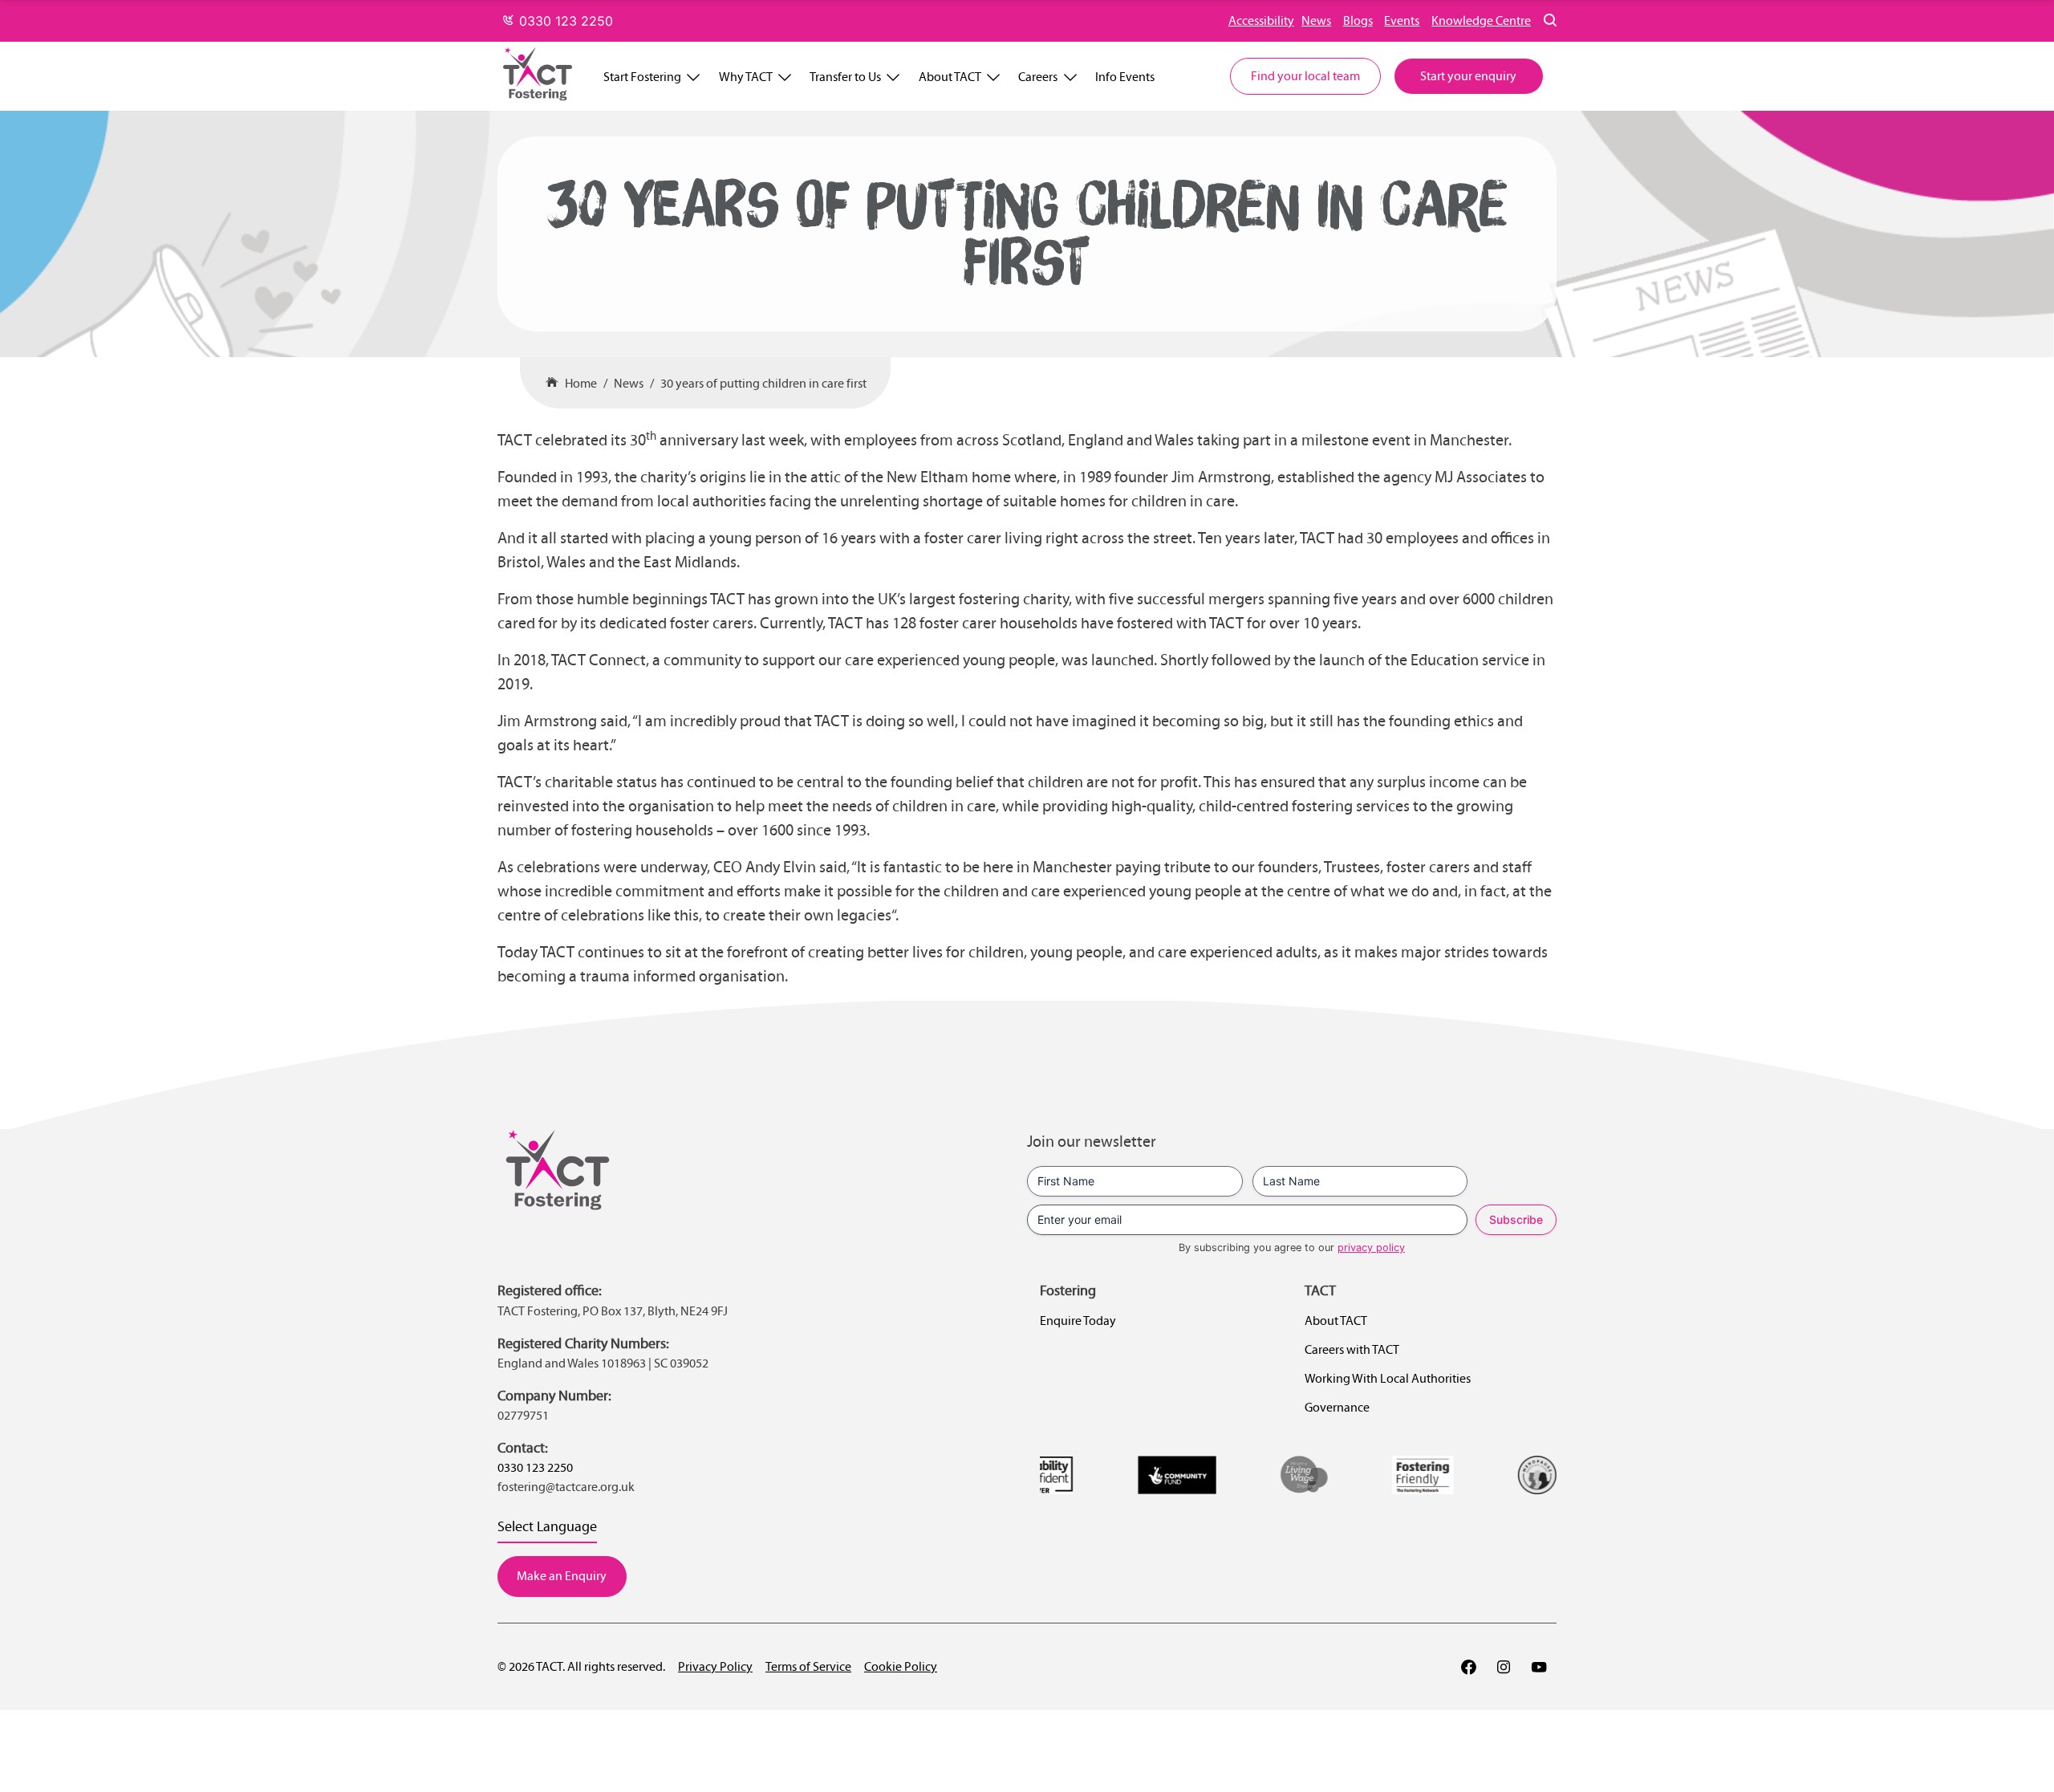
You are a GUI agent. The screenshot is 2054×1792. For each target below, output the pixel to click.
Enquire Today (1078, 1321)
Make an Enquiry (562, 1576)
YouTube (1539, 1667)
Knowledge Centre (1481, 20)
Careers (1038, 77)
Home (581, 383)
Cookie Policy (901, 1666)
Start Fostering (642, 77)
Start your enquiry (1468, 76)
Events (1402, 20)
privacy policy (1371, 1247)
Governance (1337, 1407)
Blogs (1358, 20)
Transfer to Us (845, 77)
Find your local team (1305, 76)
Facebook (1468, 1667)
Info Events (1125, 77)
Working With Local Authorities (1388, 1378)
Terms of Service (808, 1666)
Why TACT (746, 77)
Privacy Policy (715, 1666)
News (1316, 20)
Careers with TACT (1352, 1349)
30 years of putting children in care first (763, 383)
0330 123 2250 (564, 21)
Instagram (1504, 1667)
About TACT (950, 77)
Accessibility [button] (1261, 20)
